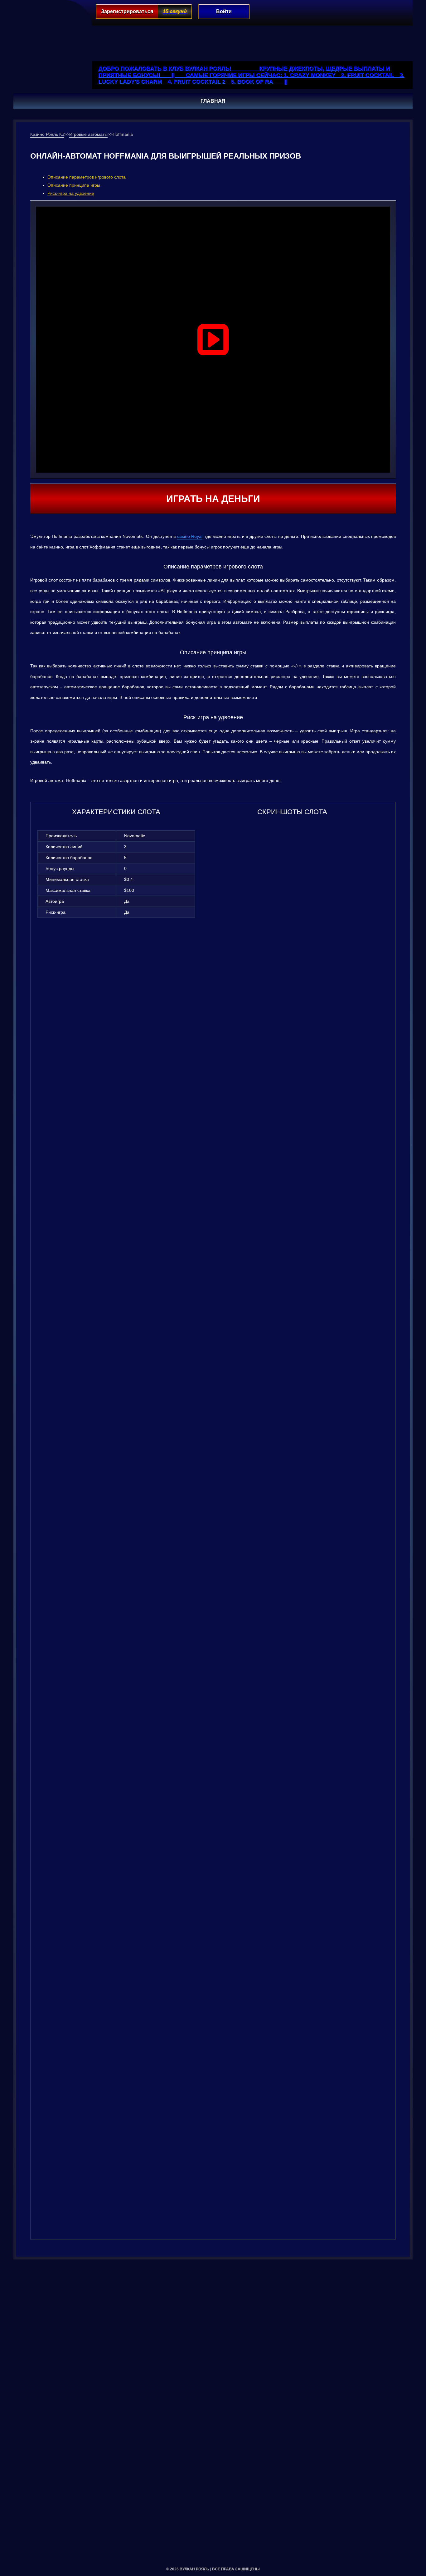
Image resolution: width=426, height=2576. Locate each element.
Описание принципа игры (74, 185)
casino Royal (190, 536)
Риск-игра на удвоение (71, 193)
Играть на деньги (213, 499)
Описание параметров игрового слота (87, 177)
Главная (213, 101)
